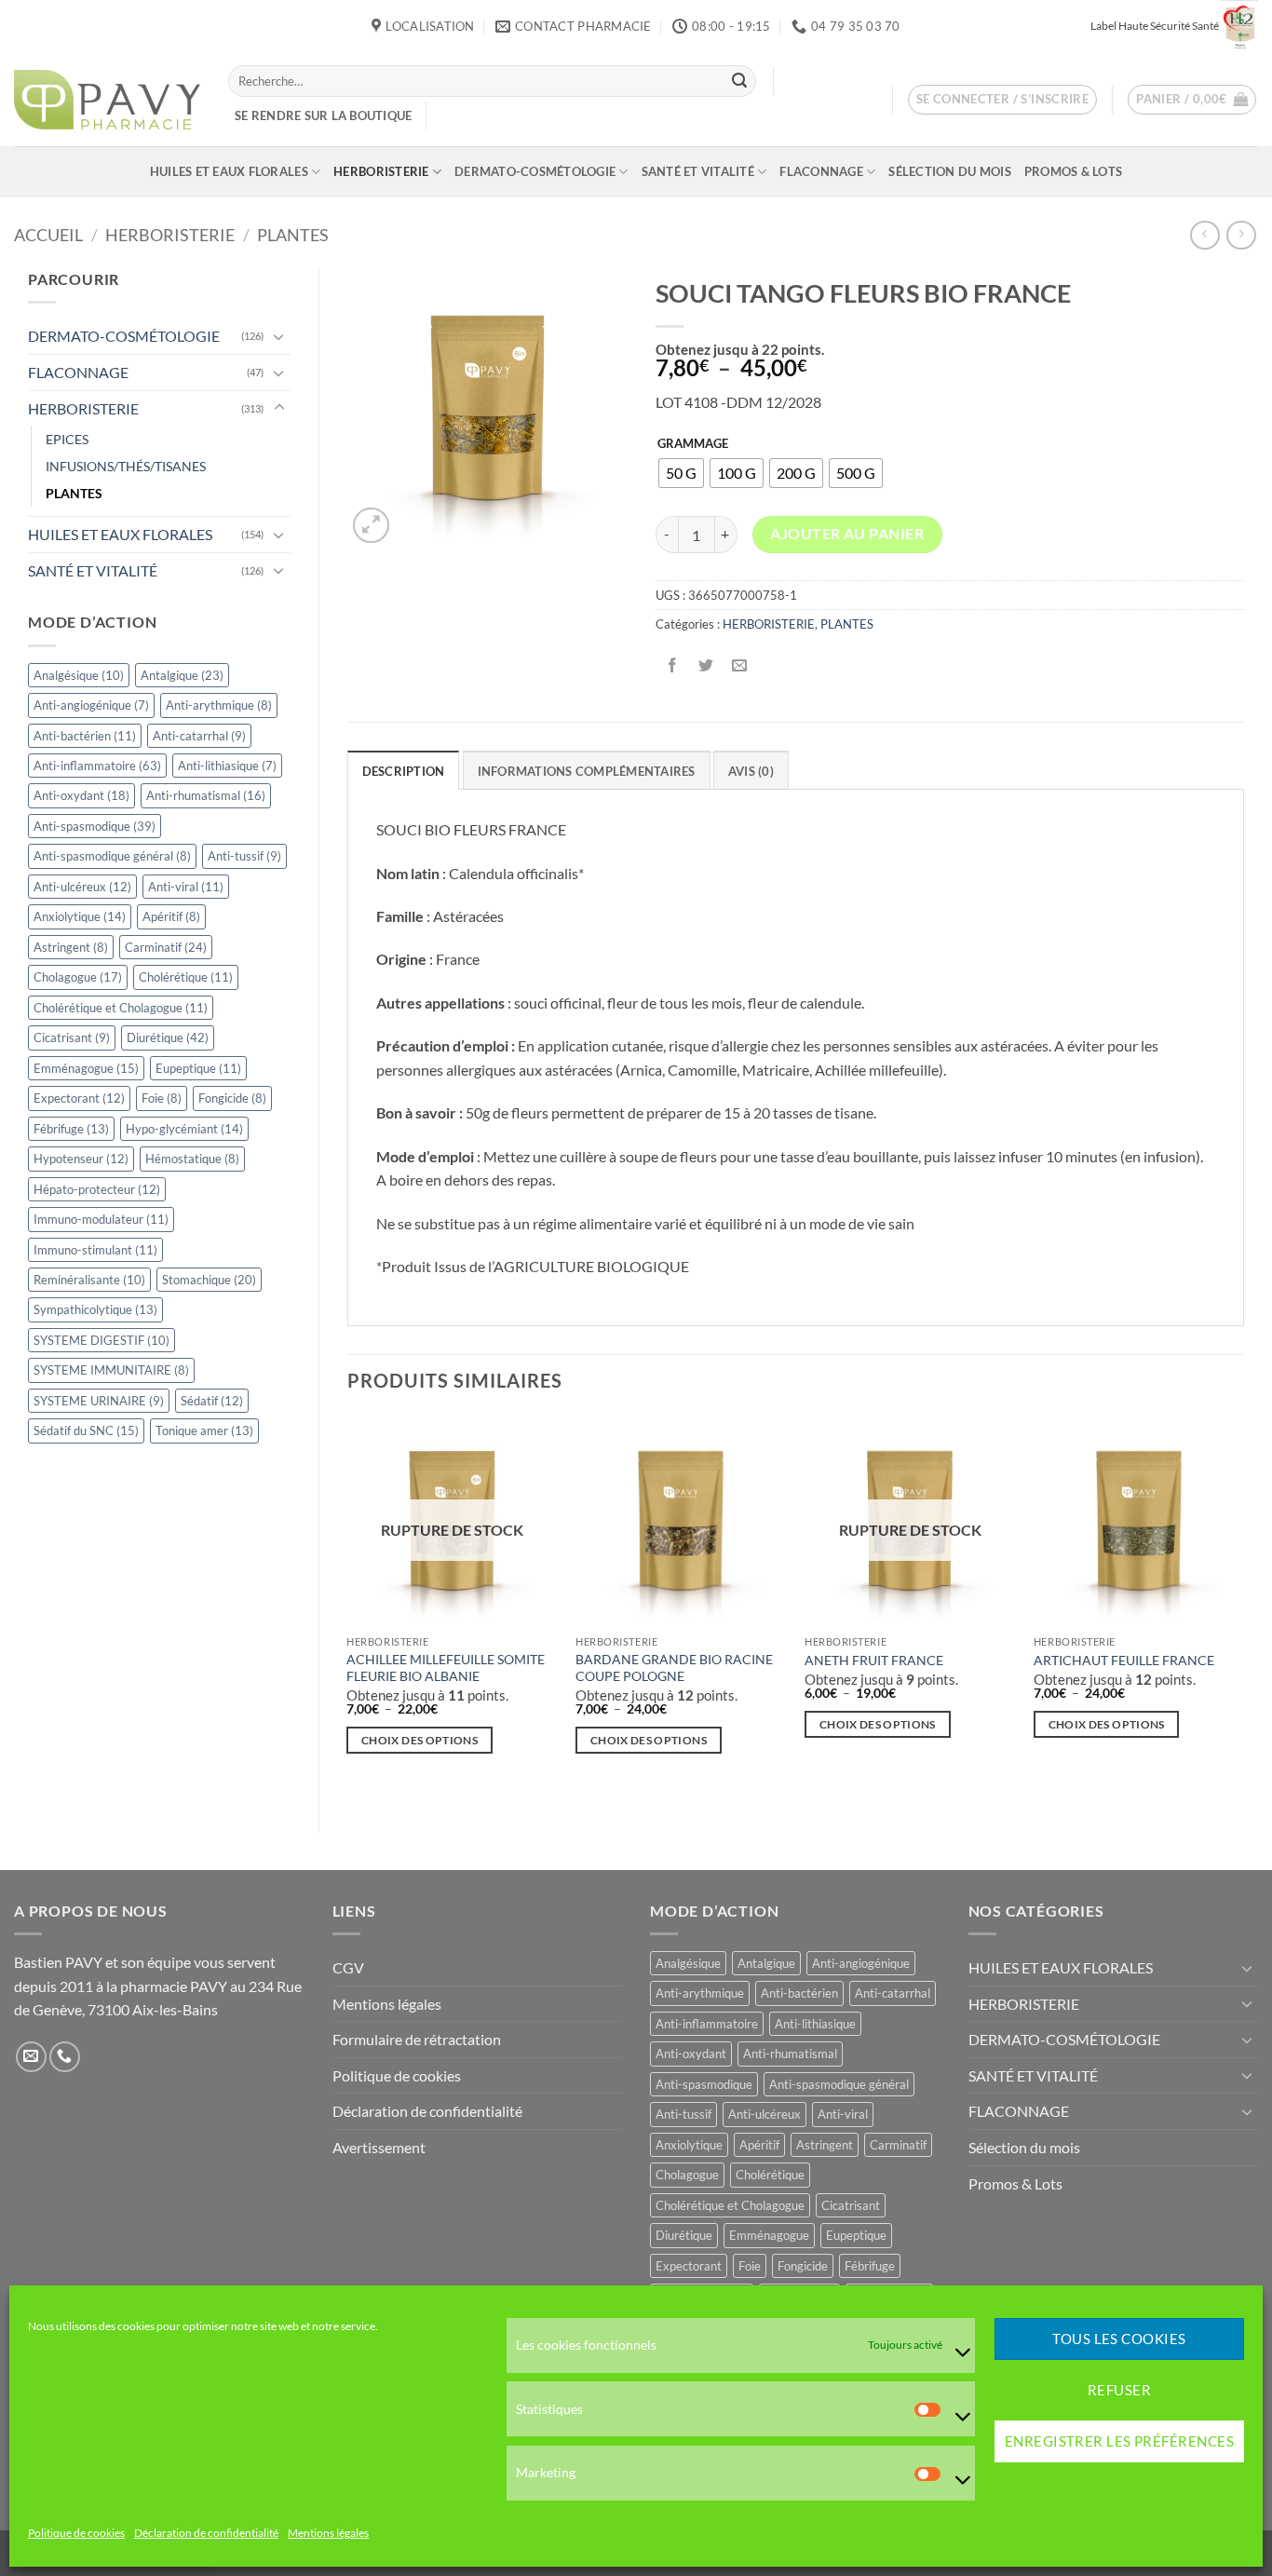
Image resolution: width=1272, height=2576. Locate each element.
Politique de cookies (76, 2534)
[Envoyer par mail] (739, 666)
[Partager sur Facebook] (672, 666)
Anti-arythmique (219, 705)
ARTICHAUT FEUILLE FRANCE (1124, 1660)
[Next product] (1204, 235)
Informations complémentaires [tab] (587, 771)
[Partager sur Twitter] (705, 666)
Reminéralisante (89, 1280)
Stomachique (209, 1280)
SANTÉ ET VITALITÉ (698, 171)
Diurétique (168, 1037)
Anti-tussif (244, 856)
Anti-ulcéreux (82, 887)
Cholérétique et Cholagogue (121, 1008)
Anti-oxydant (81, 795)
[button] (1003, 100)
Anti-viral (186, 887)
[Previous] (348, 1607)
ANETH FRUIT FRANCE (874, 1660)
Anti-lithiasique (227, 766)
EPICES (67, 439)
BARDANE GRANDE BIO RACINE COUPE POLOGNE (674, 1668)
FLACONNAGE (821, 171)
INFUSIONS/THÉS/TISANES (126, 466)
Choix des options (419, 1740)
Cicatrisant (72, 1037)
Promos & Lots (1073, 171)
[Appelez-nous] (65, 2057)
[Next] (1243, 1607)
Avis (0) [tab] (751, 771)
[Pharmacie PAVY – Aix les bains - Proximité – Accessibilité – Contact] (107, 100)
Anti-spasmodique (95, 826)
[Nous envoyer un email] (31, 2057)
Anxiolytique (80, 916)
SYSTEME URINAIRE (99, 1401)
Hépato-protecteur (97, 1189)
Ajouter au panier (847, 534)
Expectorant (79, 1098)
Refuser (1119, 2391)
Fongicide (232, 1098)
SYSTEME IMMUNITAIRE (111, 1370)
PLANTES (293, 235)
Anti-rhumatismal (206, 795)
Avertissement (379, 2147)
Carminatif (166, 947)
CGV (348, 1967)
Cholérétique (186, 977)
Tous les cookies (1119, 2339)
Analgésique (79, 675)
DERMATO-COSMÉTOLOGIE (535, 171)
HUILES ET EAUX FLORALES (229, 171)
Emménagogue (86, 1068)
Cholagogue (78, 977)
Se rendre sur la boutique (323, 115)
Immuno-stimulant (95, 1250)
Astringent (71, 947)
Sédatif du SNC (86, 1430)
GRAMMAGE (693, 444)
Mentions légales (328, 2534)
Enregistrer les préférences (1119, 2442)
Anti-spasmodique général (112, 856)
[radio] (681, 473)
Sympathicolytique (95, 1309)
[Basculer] (279, 336)
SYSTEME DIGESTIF (101, 1340)
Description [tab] (404, 771)
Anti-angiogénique (91, 705)
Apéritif (171, 916)
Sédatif (212, 1401)
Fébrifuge (71, 1129)
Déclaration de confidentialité (206, 2534)
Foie (162, 1098)
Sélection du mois (949, 171)
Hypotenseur (81, 1159)
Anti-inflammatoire (97, 766)
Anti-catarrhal (199, 736)
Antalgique (182, 675)
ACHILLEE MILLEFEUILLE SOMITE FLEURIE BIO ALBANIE (446, 1668)
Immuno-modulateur (101, 1219)
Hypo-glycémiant (184, 1129)
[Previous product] (1241, 235)
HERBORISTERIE (381, 171)
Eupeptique (198, 1068)
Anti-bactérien (85, 736)
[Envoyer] (739, 81)
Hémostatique (192, 1159)
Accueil (48, 235)
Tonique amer (204, 1430)
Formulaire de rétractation (417, 2039)
